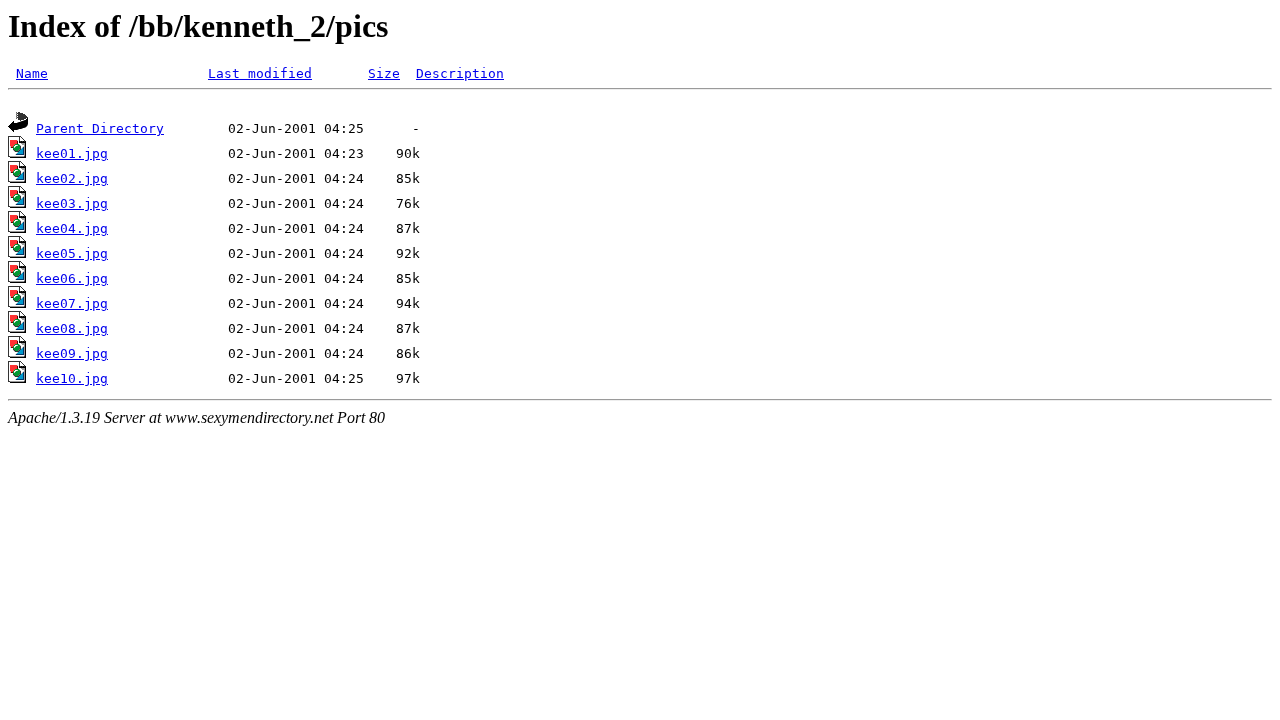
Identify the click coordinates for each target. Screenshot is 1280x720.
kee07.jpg (72, 303)
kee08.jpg (72, 328)
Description (460, 73)
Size (384, 73)
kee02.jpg (72, 178)
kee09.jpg (72, 353)
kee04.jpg (72, 228)
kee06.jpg (72, 278)
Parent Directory (100, 128)
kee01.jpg (72, 153)
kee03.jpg (72, 203)
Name (32, 73)
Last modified (260, 73)
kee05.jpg (72, 253)
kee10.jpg (72, 378)
